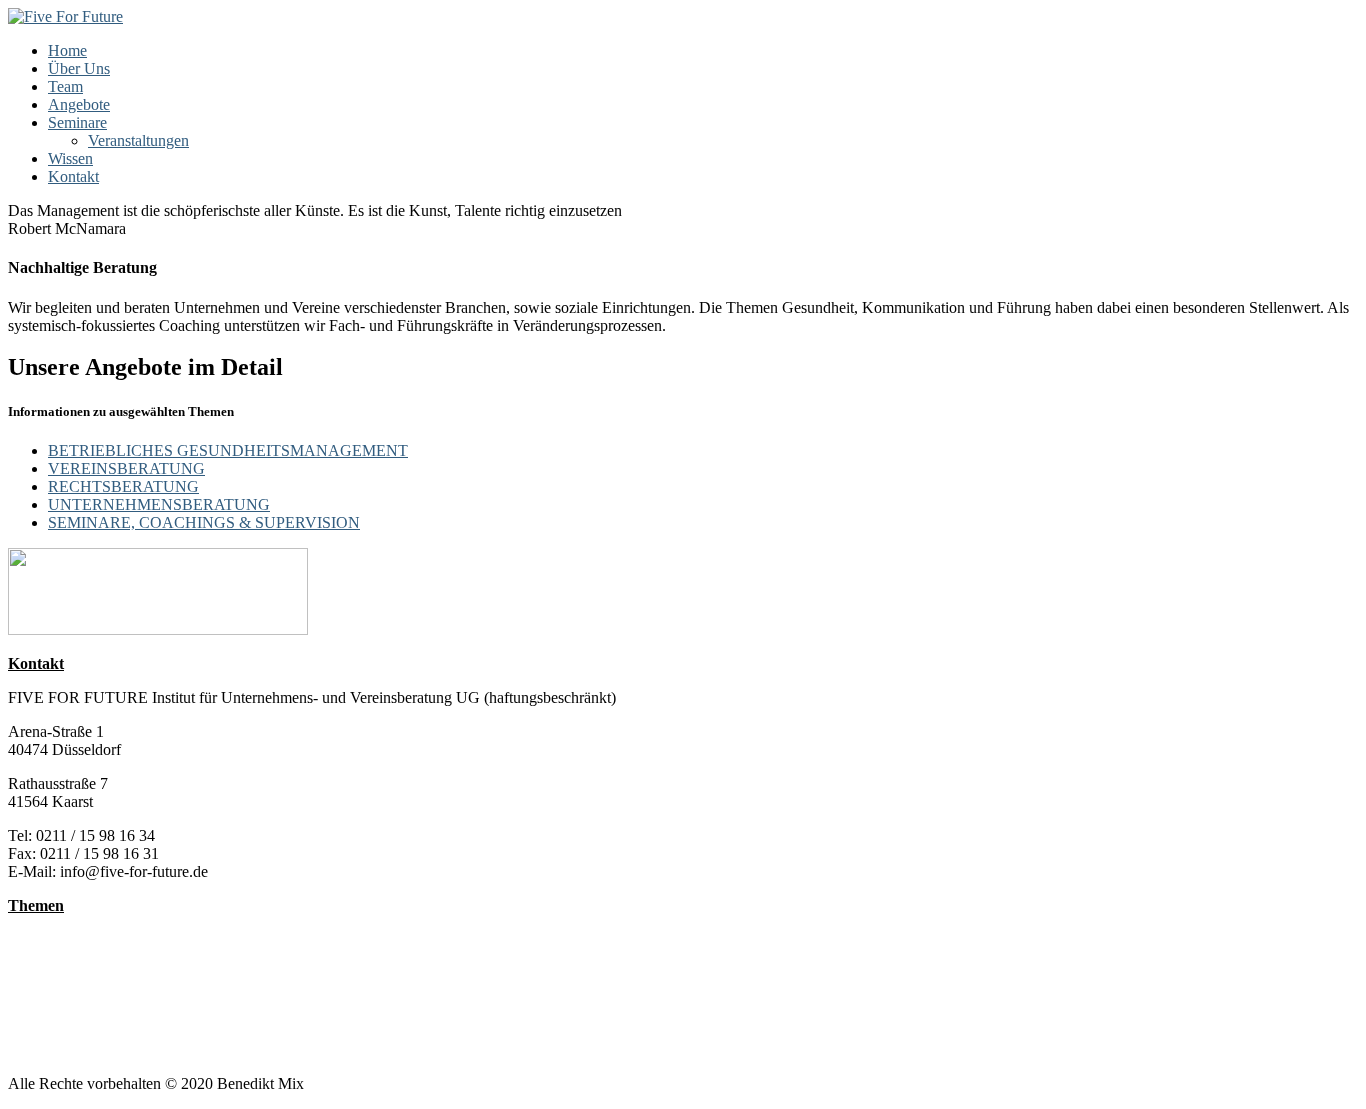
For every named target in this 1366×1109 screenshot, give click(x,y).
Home (67, 50)
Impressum (42, 1031)
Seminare (77, 122)
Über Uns (79, 68)
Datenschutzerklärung (77, 1049)
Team (65, 86)
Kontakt (73, 176)
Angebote (79, 104)
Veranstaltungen (138, 140)
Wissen (70, 158)
